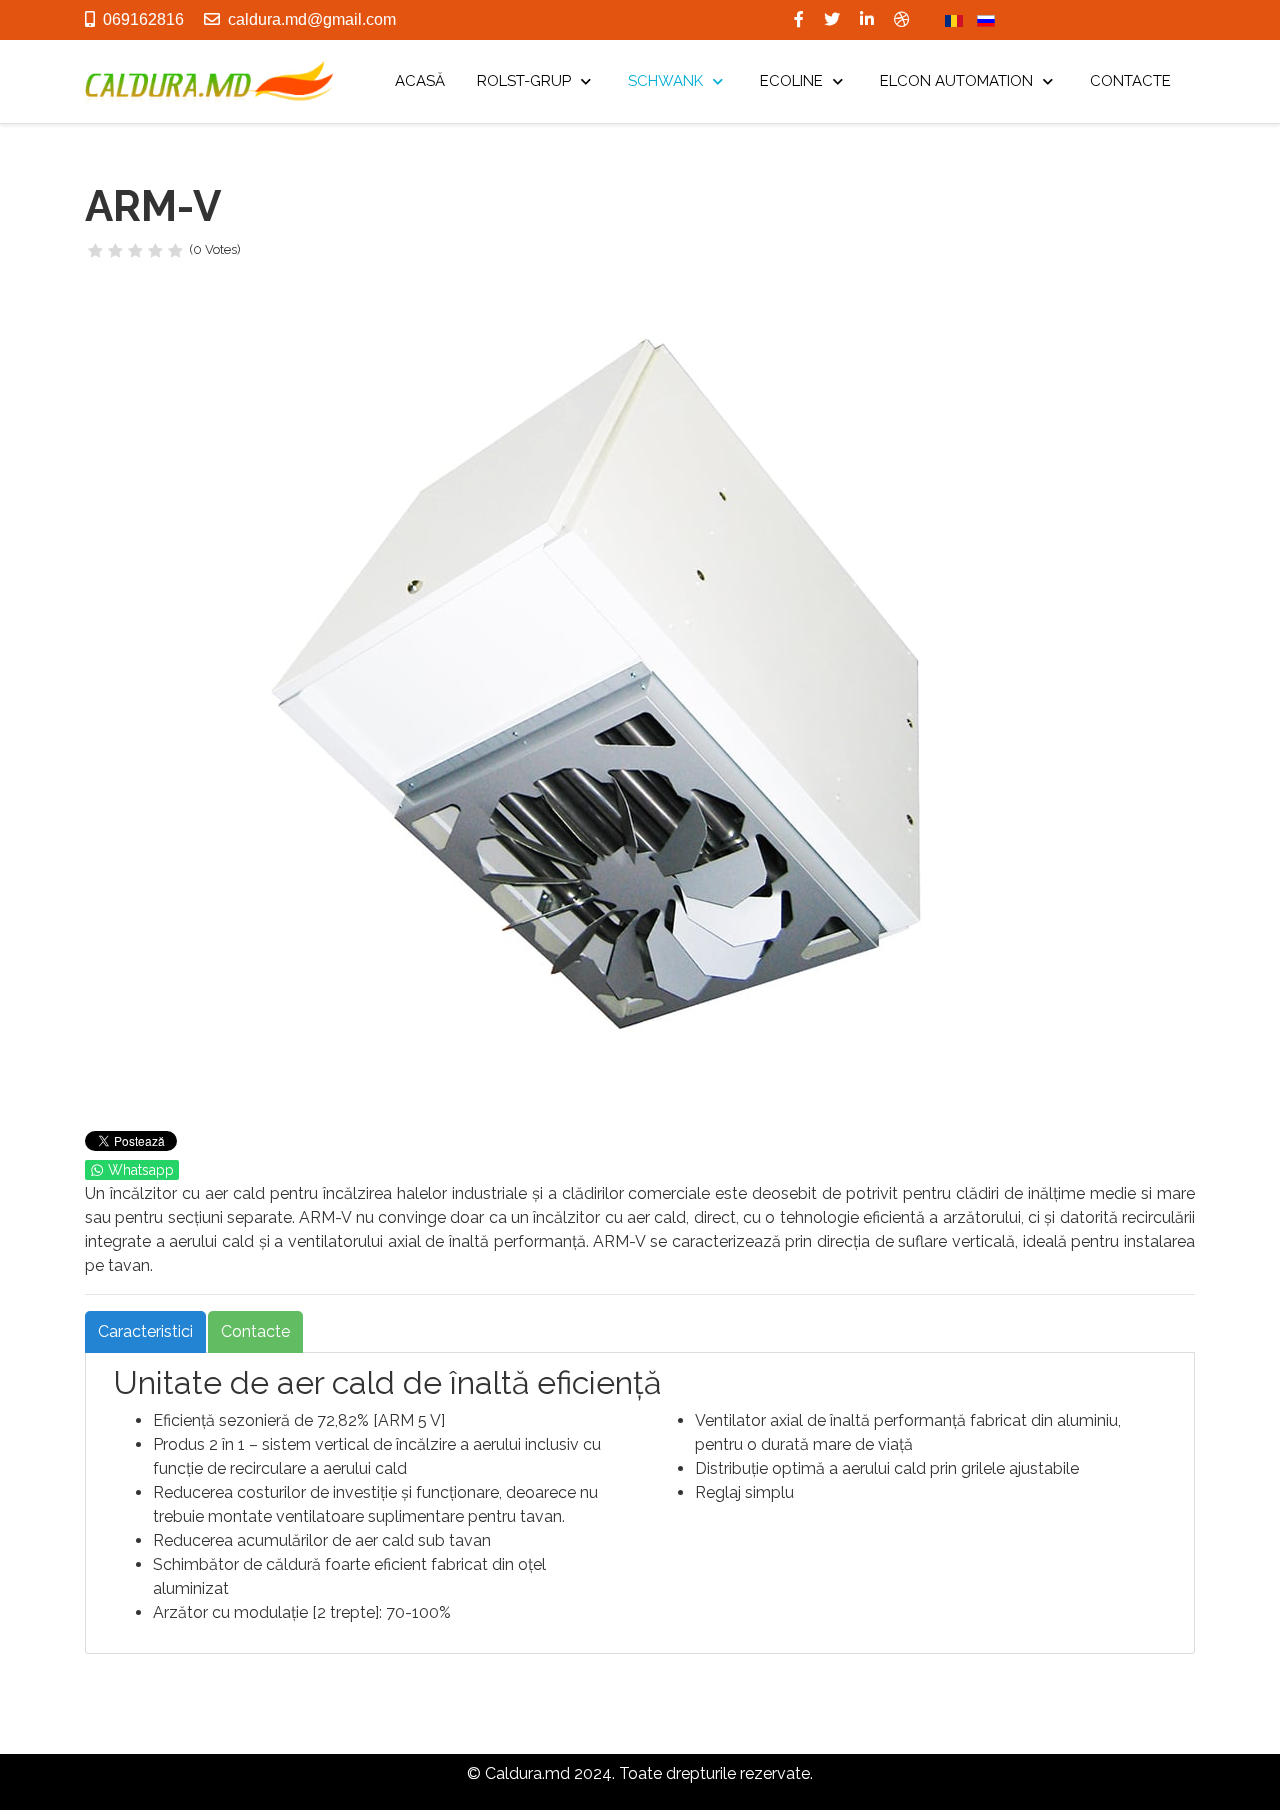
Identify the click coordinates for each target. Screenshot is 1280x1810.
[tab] (145, 1332)
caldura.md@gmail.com (312, 19)
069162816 (143, 19)
